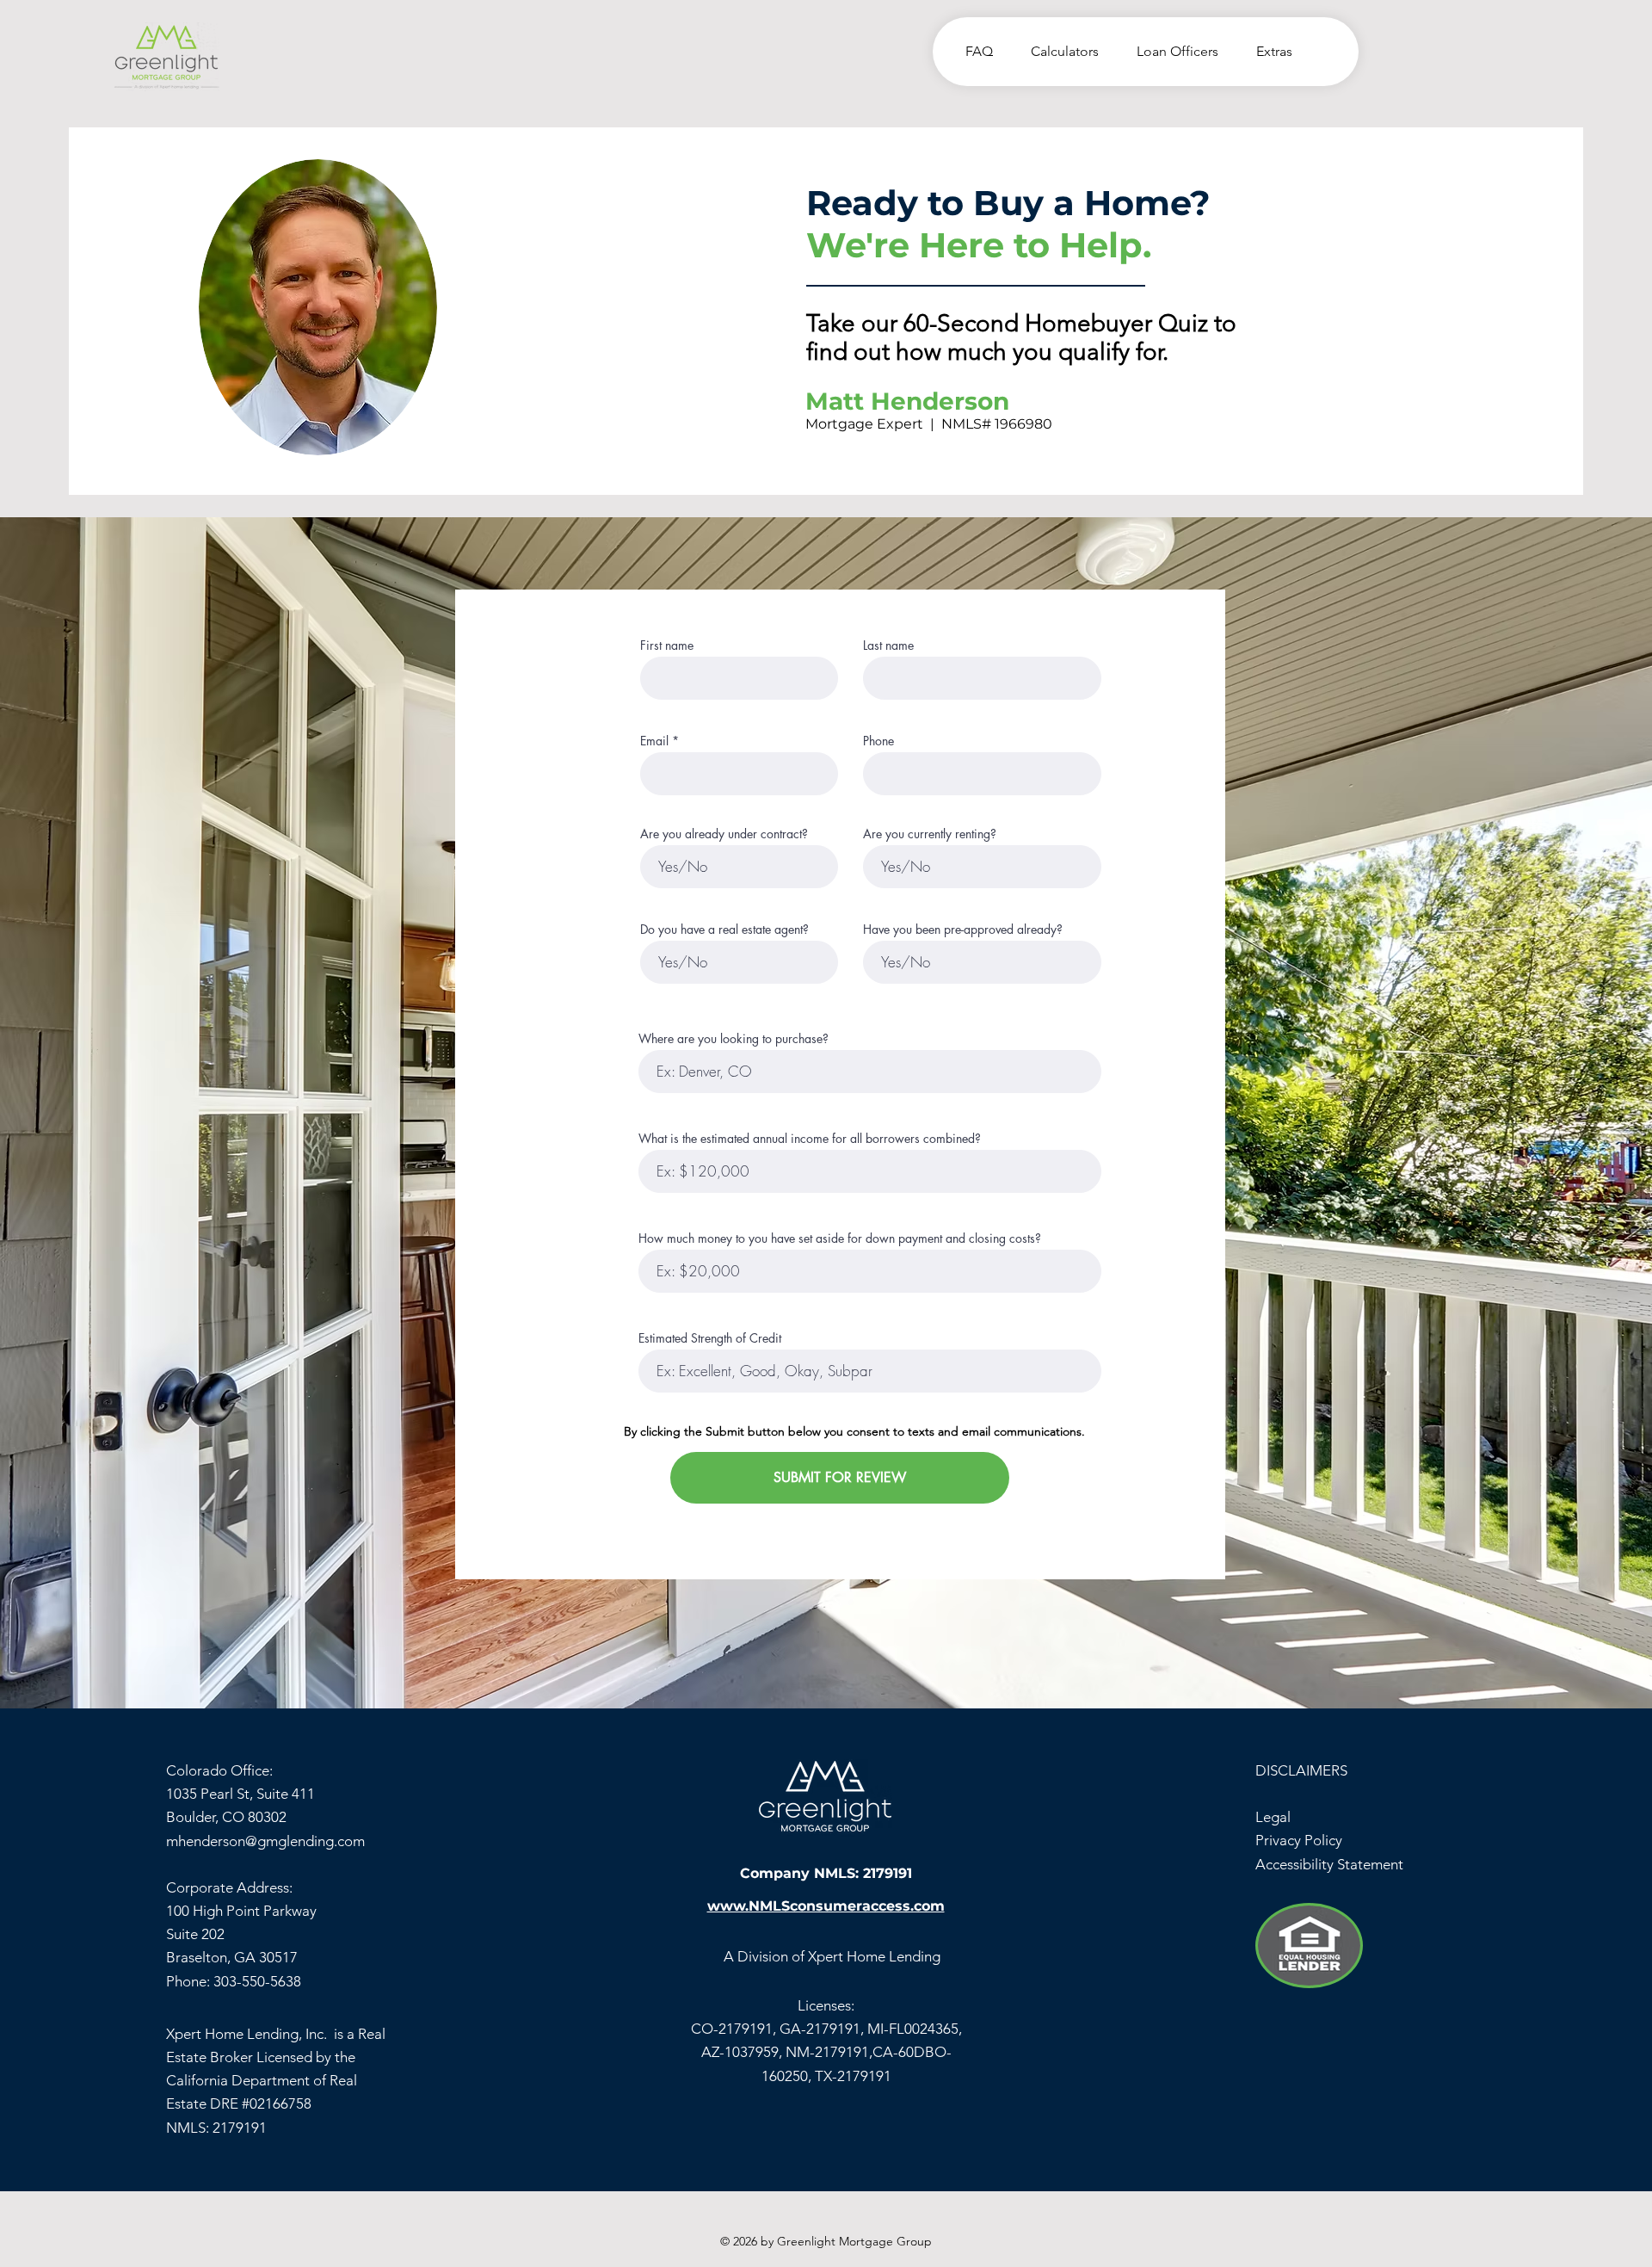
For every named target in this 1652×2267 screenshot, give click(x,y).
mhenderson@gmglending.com (265, 1841)
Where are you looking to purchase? (734, 1039)
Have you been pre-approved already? (963, 930)
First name (667, 646)
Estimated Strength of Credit (710, 1338)
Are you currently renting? (930, 834)
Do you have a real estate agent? (724, 930)
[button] (1059, 51)
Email (654, 741)
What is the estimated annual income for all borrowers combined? (810, 1139)
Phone (878, 741)
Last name (888, 646)
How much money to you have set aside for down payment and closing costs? (840, 1239)
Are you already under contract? (724, 834)
